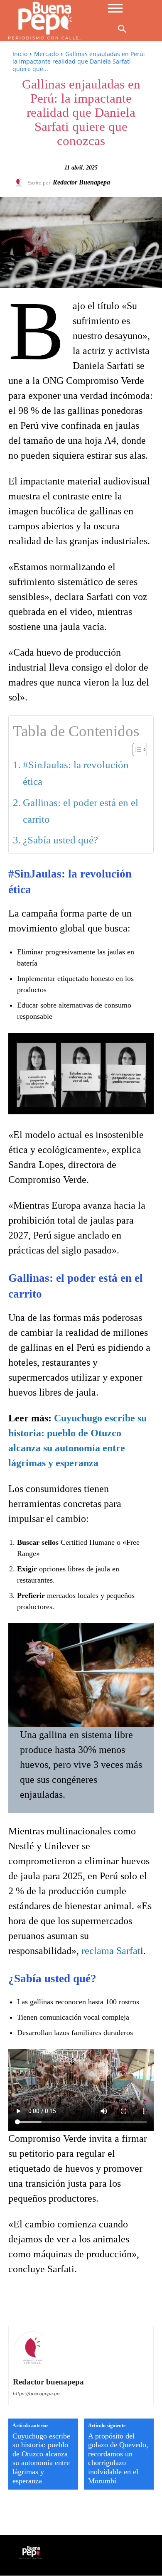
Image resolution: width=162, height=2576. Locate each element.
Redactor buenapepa (81, 182)
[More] (132, 2302)
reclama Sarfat (111, 1951)
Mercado (46, 54)
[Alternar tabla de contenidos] (136, 750)
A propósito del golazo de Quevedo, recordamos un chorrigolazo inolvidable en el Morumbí (118, 2458)
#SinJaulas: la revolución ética (76, 773)
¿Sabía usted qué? (60, 840)
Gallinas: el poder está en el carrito (81, 811)
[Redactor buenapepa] (20, 182)
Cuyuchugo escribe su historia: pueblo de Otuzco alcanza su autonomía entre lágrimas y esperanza (41, 2458)
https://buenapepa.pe (36, 2394)
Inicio (20, 54)
